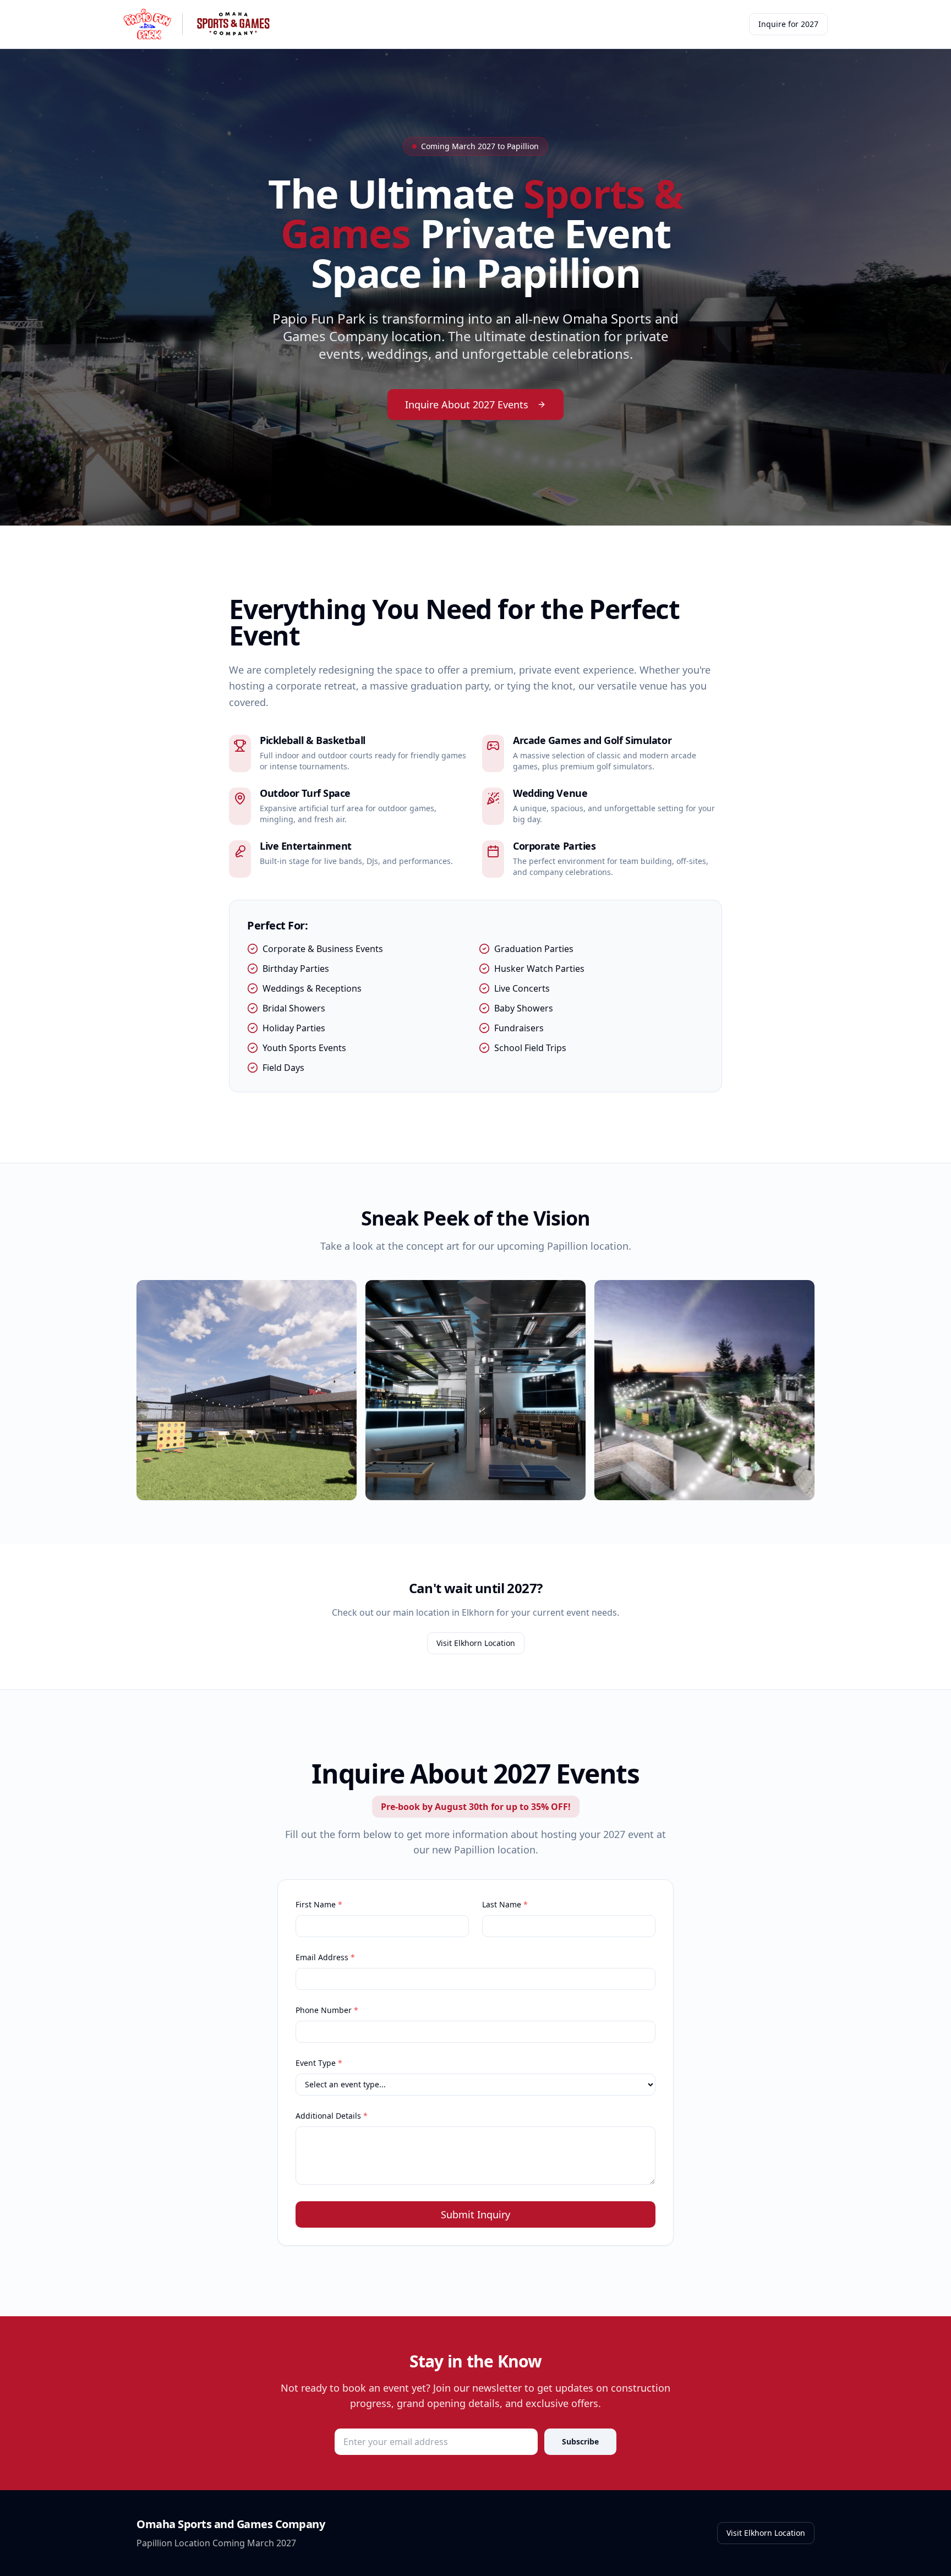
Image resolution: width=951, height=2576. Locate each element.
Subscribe (580, 2441)
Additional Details (332, 2116)
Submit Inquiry (475, 2214)
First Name (319, 1904)
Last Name (505, 1904)
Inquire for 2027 (788, 24)
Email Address (325, 1957)
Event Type (319, 2063)
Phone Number (327, 2010)
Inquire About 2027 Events (467, 404)
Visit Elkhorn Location (476, 1643)
